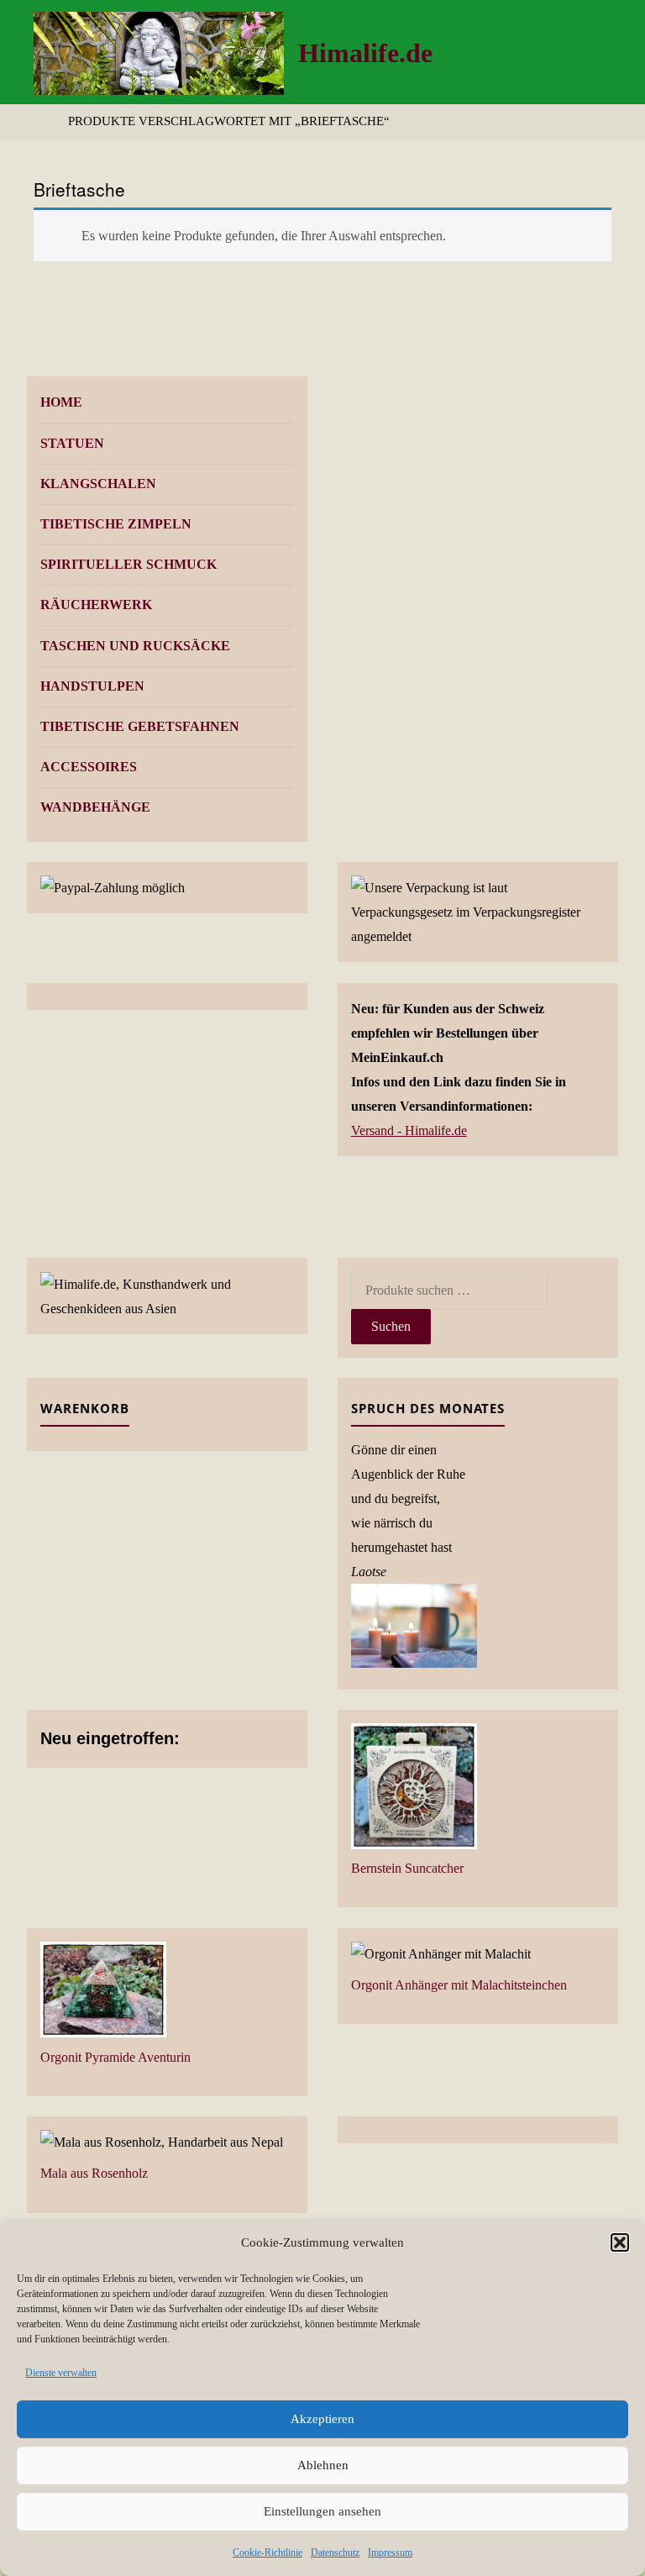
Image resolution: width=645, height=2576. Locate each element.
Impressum (390, 2552)
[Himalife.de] (159, 52)
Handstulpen (92, 686)
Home (61, 402)
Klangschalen (98, 484)
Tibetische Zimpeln (116, 524)
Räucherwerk (96, 605)
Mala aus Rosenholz (94, 2173)
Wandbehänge (95, 807)
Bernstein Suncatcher (407, 1868)
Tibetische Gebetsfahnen (140, 726)
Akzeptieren (322, 2419)
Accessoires (89, 767)
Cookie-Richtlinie (267, 2552)
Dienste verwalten (61, 2373)
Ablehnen (323, 2465)
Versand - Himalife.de (409, 1130)
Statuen (72, 443)
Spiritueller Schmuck (128, 564)
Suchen (391, 1326)
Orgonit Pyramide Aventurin (115, 2057)
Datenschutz (335, 2552)
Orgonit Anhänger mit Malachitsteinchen (459, 1985)
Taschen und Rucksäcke (135, 646)
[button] (620, 2242)
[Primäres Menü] (615, 52)
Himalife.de (365, 53)
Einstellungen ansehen (322, 2511)
